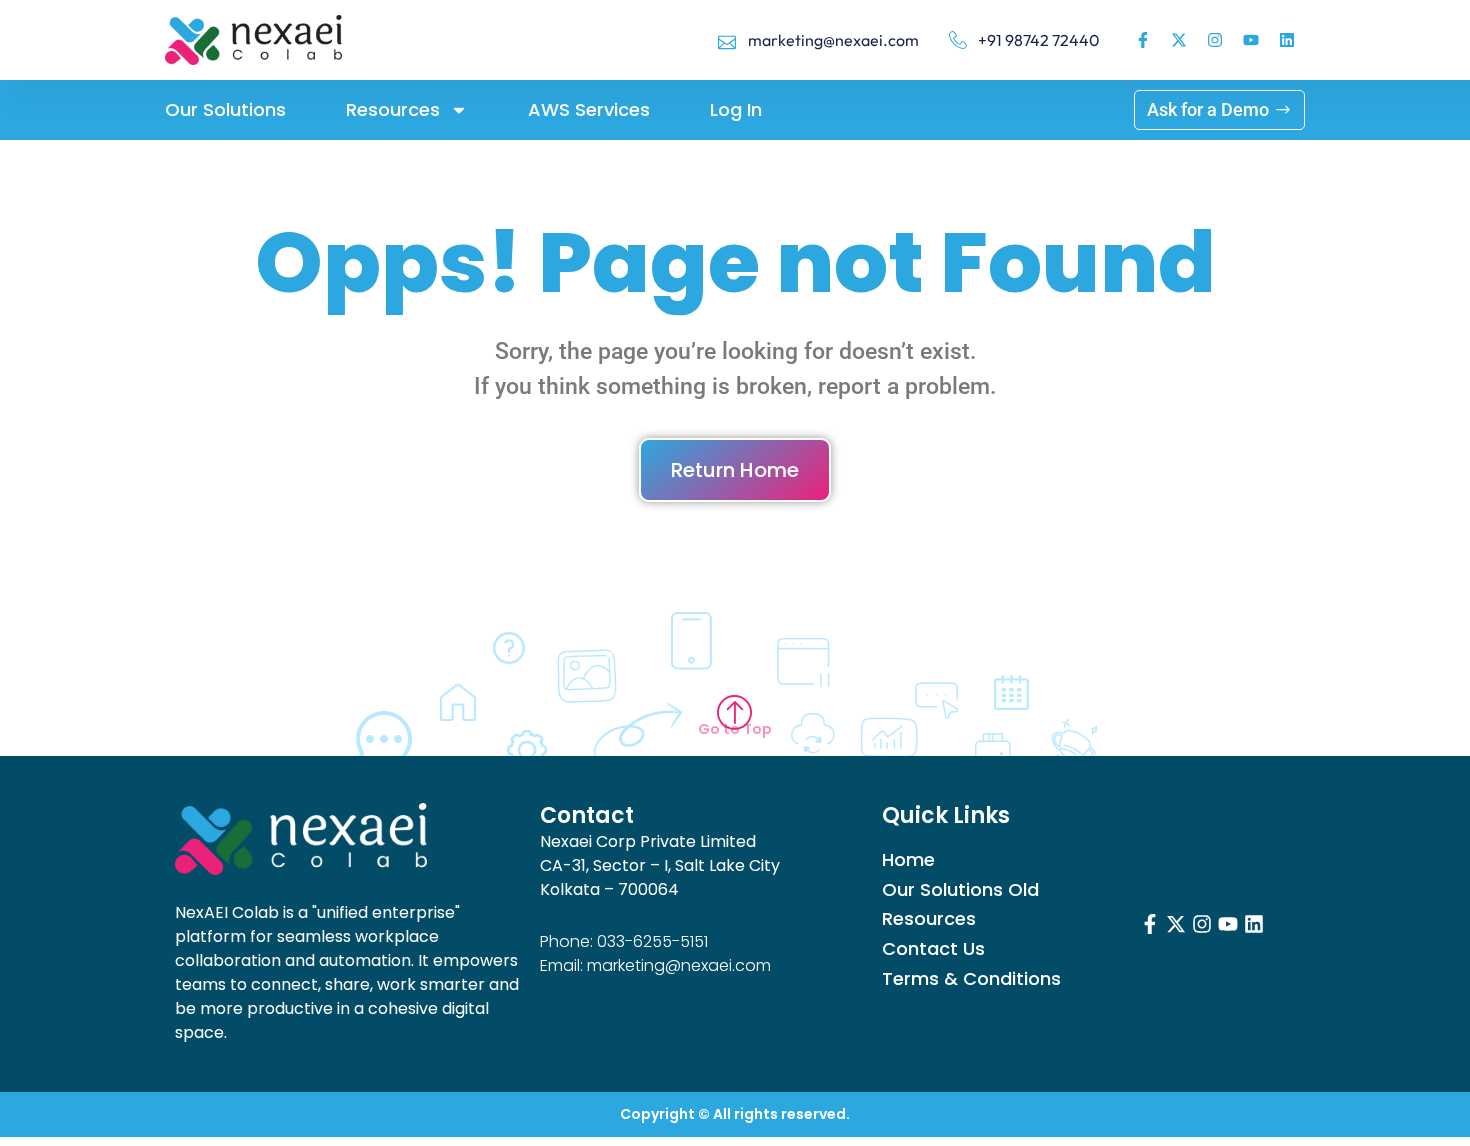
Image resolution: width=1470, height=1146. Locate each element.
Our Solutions (225, 109)
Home (908, 860)
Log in (736, 109)
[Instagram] (1215, 40)
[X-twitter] (1179, 40)
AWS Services (589, 109)
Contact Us (933, 949)
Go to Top (735, 729)
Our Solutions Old (960, 890)
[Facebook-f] (1143, 40)
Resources (393, 109)
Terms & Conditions (971, 979)
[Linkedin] (1287, 40)
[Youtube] (1251, 40)
